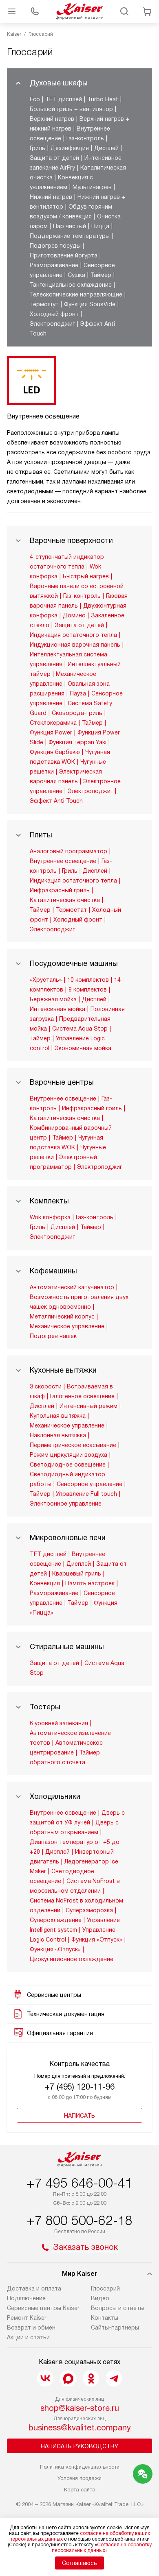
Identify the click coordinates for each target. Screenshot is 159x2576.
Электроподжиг (52, 324)
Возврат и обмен (31, 2328)
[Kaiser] (79, 11)
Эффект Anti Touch (56, 801)
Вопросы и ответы (117, 2308)
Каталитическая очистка (65, 900)
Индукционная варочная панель (75, 645)
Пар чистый (70, 226)
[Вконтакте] (45, 2378)
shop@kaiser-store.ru (80, 2408)
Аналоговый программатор (68, 851)
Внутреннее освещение (63, 861)
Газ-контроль (85, 138)
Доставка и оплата (34, 2288)
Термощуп (44, 304)
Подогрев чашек (53, 1336)
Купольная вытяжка (58, 1416)
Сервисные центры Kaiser (43, 2308)
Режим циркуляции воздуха (68, 1455)
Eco (35, 99)
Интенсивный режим (88, 1406)
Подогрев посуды (55, 246)
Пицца (100, 226)
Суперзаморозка (89, 1910)
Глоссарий (105, 2288)
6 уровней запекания (59, 1723)
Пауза (78, 693)
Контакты (105, 2318)
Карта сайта (80, 2490)
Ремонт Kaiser (27, 2318)
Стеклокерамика (53, 723)
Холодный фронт (54, 314)
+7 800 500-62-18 (79, 2221)
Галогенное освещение (82, 1396)
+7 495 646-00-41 (79, 2183)
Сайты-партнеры (115, 2328)
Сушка (76, 275)
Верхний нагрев (52, 119)
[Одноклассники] (91, 2378)
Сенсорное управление (89, 1484)
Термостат (71, 910)
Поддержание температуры (70, 236)
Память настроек (90, 1583)
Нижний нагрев (51, 197)
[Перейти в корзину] (147, 11)
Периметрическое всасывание (73, 1445)
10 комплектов (88, 980)
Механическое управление (67, 1326)
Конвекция (45, 1583)
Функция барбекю (55, 752)
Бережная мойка (53, 999)
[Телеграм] (114, 2378)
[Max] (68, 2378)
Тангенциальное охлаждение (71, 285)
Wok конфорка (50, 1217)
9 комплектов (88, 989)
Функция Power (51, 732)
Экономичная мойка (83, 1048)
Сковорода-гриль (77, 713)
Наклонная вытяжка (58, 1435)
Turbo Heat (103, 99)
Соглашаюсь (79, 2563)
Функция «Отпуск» (97, 1940)
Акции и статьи (28, 2337)
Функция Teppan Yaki (77, 742)
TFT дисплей (64, 99)
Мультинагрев (92, 187)
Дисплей (106, 148)
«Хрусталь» (46, 980)
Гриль (38, 148)
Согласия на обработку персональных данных (102, 2548)
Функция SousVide (90, 304)
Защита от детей (54, 158)
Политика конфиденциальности (80, 2467)
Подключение (26, 2298)
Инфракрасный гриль (60, 890)
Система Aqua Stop (80, 1029)
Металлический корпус (62, 1316)
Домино (74, 615)
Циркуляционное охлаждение (72, 1959)
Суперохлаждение (56, 1920)
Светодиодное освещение (68, 1465)
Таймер (101, 275)
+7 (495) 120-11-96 (80, 2087)
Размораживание (54, 265)
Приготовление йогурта (64, 255)
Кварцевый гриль (77, 1573)
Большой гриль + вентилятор (71, 109)
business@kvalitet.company (80, 2428)
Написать (79, 2116)
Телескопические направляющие (76, 294)
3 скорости (46, 1386)
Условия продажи (79, 2478)
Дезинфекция (70, 148)
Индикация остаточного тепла (73, 635)
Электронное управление (66, 1504)
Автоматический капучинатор (72, 1287)
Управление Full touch (86, 1494)
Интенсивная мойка (57, 1009)
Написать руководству (79, 2446)
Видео (100, 2298)
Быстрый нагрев (86, 576)
